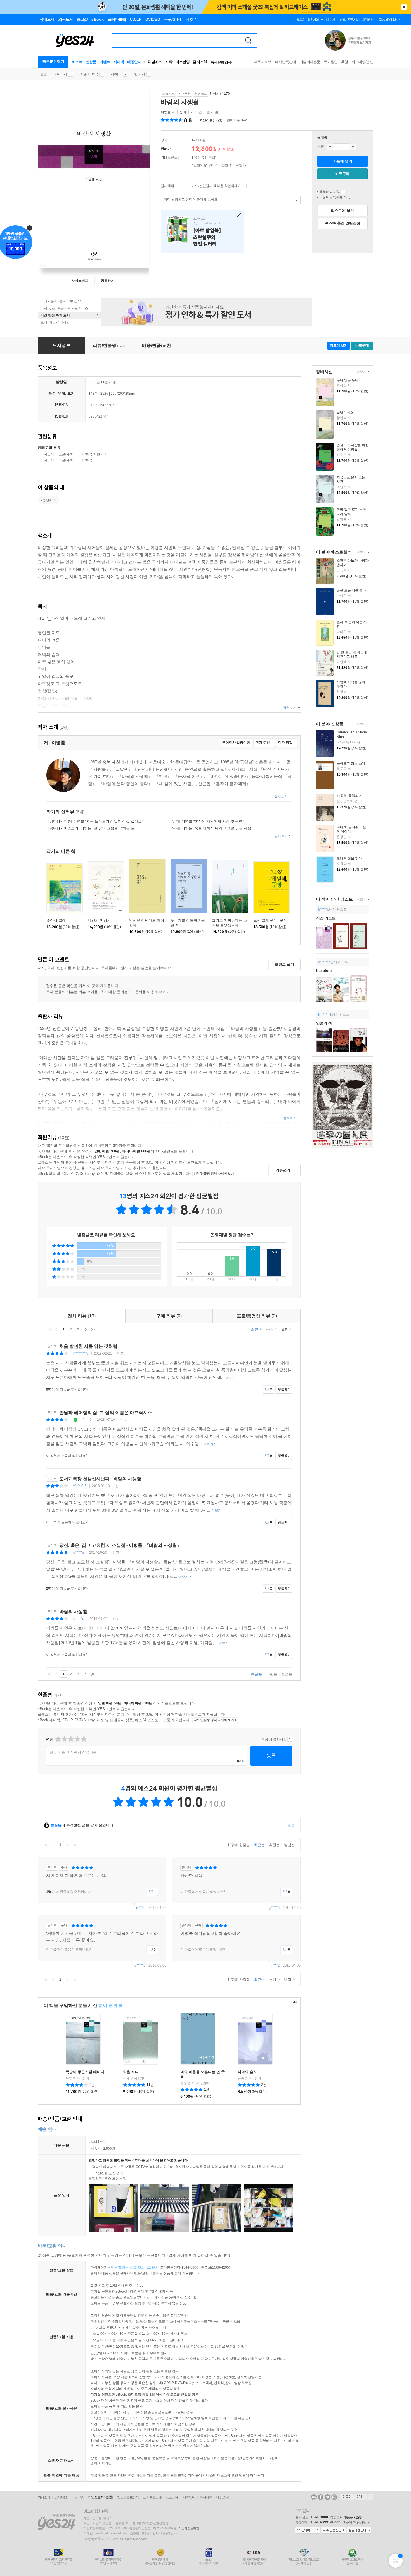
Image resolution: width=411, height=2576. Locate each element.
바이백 (119, 62)
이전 (56, 1329)
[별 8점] (77, 1739)
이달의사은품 (310, 62)
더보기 (361, 372)
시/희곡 (116, 74)
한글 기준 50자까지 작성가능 (73, 1752)
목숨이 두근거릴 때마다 (85, 2072)
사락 (169, 62)
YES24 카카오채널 (314, 2497)
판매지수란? (250, 120)
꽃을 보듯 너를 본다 (351, 590)
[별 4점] (64, 1739)
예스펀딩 (183, 62)
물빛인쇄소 (345, 413)
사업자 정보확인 (189, 2528)
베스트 (77, 62)
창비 (183, 112)
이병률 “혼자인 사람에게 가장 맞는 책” (207, 821)
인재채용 (61, 2497)
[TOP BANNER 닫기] (404, 7)
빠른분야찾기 (53, 61)
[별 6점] (71, 1739)
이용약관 (77, 2497)
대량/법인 (366, 62)
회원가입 (313, 20)
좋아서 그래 (56, 920)
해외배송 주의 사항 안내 (343, 192)
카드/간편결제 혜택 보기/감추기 (244, 186)
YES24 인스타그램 (334, 2497)
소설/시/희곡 (89, 74)
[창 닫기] (238, 215)
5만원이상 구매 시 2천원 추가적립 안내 (246, 165)
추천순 (272, 1330)
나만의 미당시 (99, 920)
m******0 (85, 1420)
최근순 (257, 1330)
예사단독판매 (286, 62)
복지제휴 (206, 2497)
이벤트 (105, 62)
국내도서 (60, 74)
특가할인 (331, 62)
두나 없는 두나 (348, 380)
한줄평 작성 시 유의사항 (290, 1739)
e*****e (79, 1619)
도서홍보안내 (152, 2497)
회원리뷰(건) (211, 120)
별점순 (287, 1330)
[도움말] (181, 158)
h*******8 (325, 1015)
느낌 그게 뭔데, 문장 (270, 920)
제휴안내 (189, 2497)
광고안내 (172, 2497)
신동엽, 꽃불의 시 (350, 796)
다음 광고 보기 (371, 48)
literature (324, 971)
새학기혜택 (263, 62)
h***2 (276, 1965)
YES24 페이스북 (321, 2497)
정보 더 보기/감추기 (195, 120)
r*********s (81, 1353)
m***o (141, 1908)
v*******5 (80, 1486)
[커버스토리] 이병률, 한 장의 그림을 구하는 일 (91, 828)
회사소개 (44, 2497)
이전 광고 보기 (367, 48)
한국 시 (140, 74)
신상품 (91, 62)
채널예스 (155, 62)
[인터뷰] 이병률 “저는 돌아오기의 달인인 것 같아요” (96, 821)
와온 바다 (131, 2072)
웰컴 (44, 74)
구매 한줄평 (240, 1845)
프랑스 (202, 232)
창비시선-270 (220, 94)
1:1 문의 (152, 2267)
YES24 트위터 (327, 2497)
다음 (86, 1329)
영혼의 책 (324, 1023)
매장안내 (134, 62)
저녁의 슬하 (247, 2072)
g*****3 (274, 1908)
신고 (121, 1353)
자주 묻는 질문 (333, 2530)
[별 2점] (58, 1739)
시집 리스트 (326, 918)
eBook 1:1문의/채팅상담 (348, 2522)
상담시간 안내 (359, 2530)
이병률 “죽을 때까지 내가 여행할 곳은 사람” (212, 828)
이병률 (166, 112)
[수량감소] (330, 147)
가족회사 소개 (356, 2497)
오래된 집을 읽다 (349, 858)
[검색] (248, 40)
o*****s (79, 1552)
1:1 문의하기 (308, 2530)
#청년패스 (48, 500)
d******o (324, 962)
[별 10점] (83, 1739)
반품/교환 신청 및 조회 (128, 2267)
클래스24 (200, 62)
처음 (49, 1329)
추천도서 (348, 62)
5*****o (324, 910)
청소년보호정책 (128, 2497)
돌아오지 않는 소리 (351, 763)
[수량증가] (353, 147)
